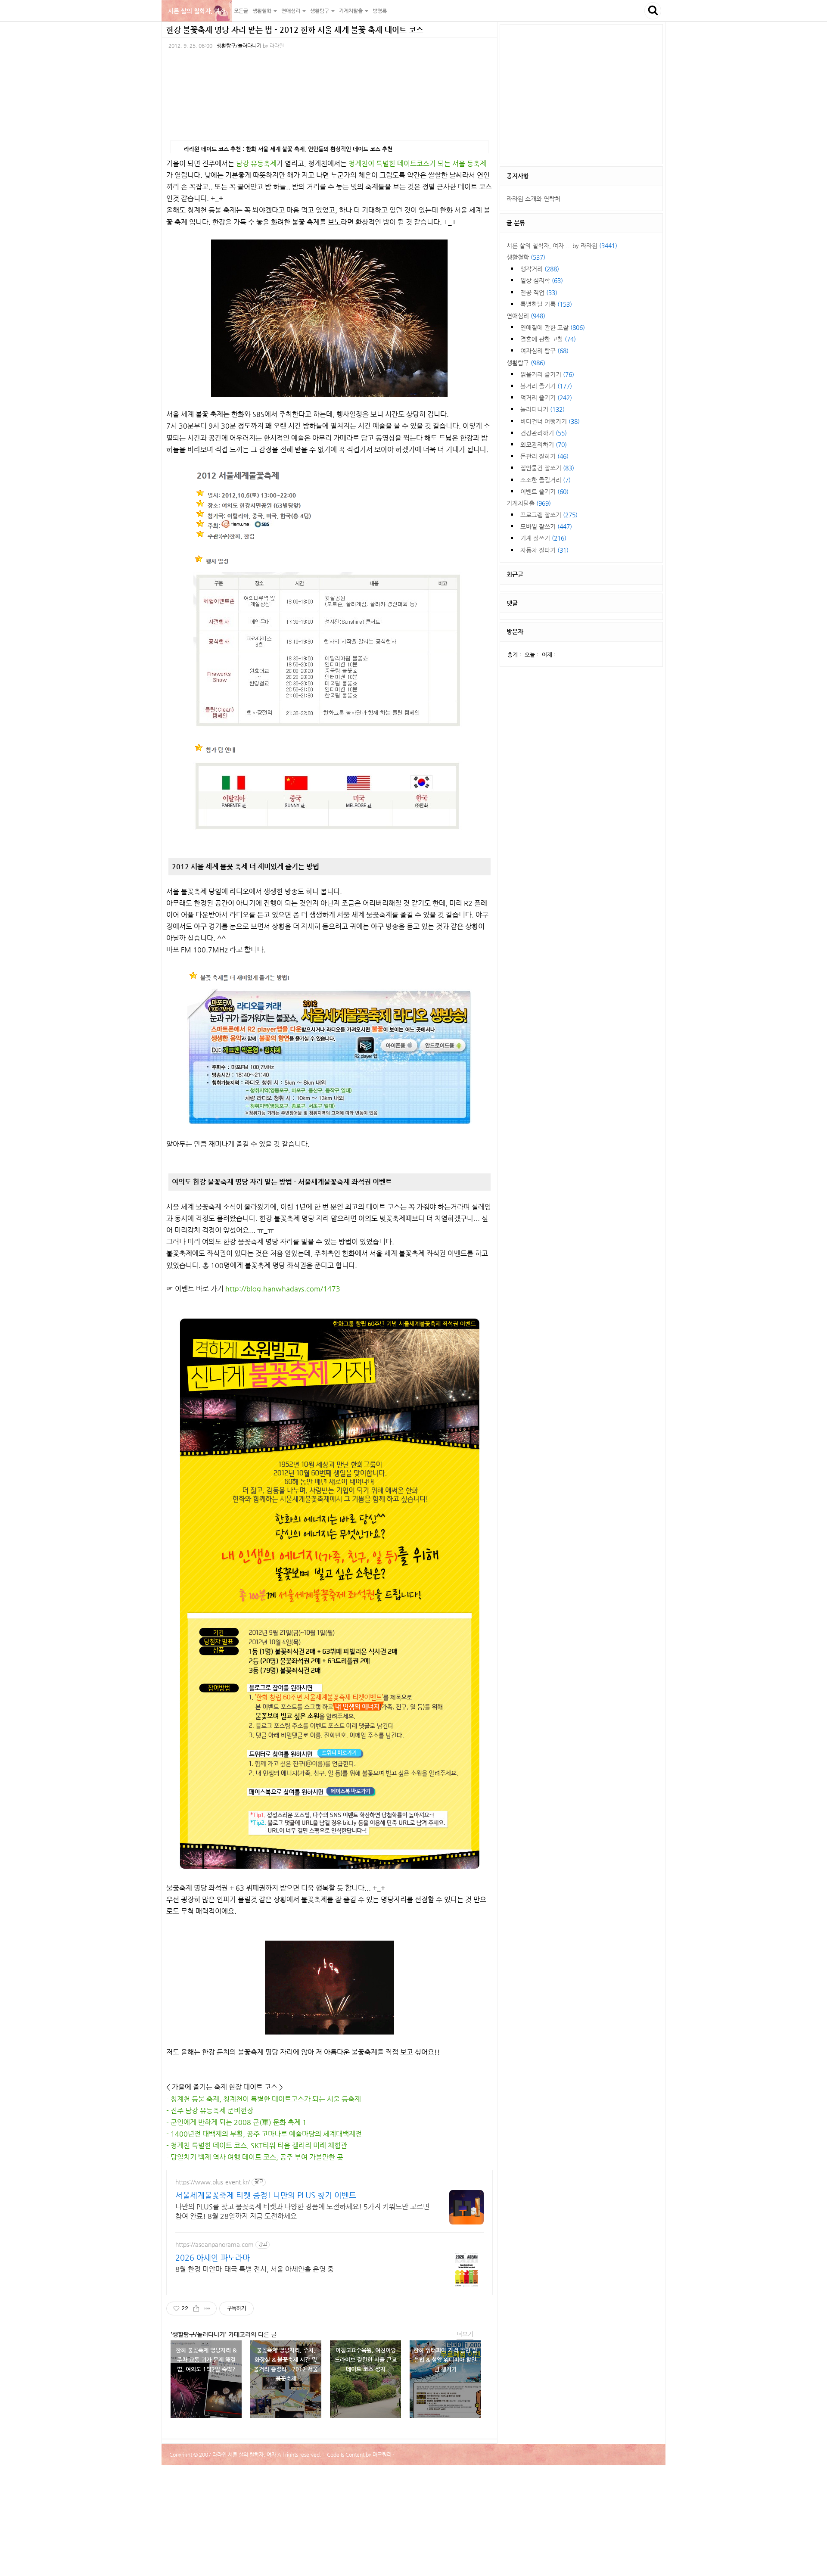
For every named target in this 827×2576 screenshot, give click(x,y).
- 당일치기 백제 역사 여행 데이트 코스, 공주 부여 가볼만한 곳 (255, 2157)
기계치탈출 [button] (351, 11)
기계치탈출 (529, 503)
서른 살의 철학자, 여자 (197, 11)
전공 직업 (539, 292)
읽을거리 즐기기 (547, 374)
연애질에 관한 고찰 (553, 327)
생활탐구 (526, 363)
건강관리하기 (544, 433)
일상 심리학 (542, 280)
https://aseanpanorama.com (215, 2244)
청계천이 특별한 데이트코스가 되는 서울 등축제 (417, 163)
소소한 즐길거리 (546, 480)
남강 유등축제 (256, 163)
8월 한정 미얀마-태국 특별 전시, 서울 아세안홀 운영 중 (255, 2269)
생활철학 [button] (263, 11)
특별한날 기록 (546, 304)
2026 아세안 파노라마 (213, 2257)
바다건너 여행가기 (550, 421)
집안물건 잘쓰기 (547, 468)
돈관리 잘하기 (544, 456)
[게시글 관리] (207, 2308)
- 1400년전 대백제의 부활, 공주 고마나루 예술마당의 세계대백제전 (264, 2134)
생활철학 (526, 257)
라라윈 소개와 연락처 (533, 199)
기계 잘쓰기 (543, 538)
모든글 (241, 11)
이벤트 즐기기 (544, 492)
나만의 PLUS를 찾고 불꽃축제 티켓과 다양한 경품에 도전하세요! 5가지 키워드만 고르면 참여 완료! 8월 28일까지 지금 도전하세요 (302, 2211)
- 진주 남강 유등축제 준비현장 (210, 2111)
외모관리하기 (544, 445)
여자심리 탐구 (544, 351)
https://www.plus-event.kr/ (213, 2182)
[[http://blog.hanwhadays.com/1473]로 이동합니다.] (330, 1594)
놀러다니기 (543, 409)
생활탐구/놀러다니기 (239, 46)
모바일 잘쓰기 (546, 526)
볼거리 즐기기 (546, 386)
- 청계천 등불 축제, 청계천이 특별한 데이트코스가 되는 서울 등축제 (264, 2099)
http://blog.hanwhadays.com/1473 (283, 1289)
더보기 (465, 2334)
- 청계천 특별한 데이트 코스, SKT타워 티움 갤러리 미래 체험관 (257, 2145)
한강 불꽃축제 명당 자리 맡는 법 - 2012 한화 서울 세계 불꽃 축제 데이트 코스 (295, 30)
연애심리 (526, 316)
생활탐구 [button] (320, 11)
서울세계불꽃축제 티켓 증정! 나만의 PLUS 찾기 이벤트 (266, 2195)
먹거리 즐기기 (546, 398)
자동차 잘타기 (544, 550)
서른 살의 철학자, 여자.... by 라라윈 (562, 246)
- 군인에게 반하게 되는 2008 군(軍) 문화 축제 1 (236, 2122)
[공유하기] (196, 2308)
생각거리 (540, 269)
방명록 (380, 11)
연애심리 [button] (291, 11)
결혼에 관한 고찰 (548, 339)
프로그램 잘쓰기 (549, 515)
